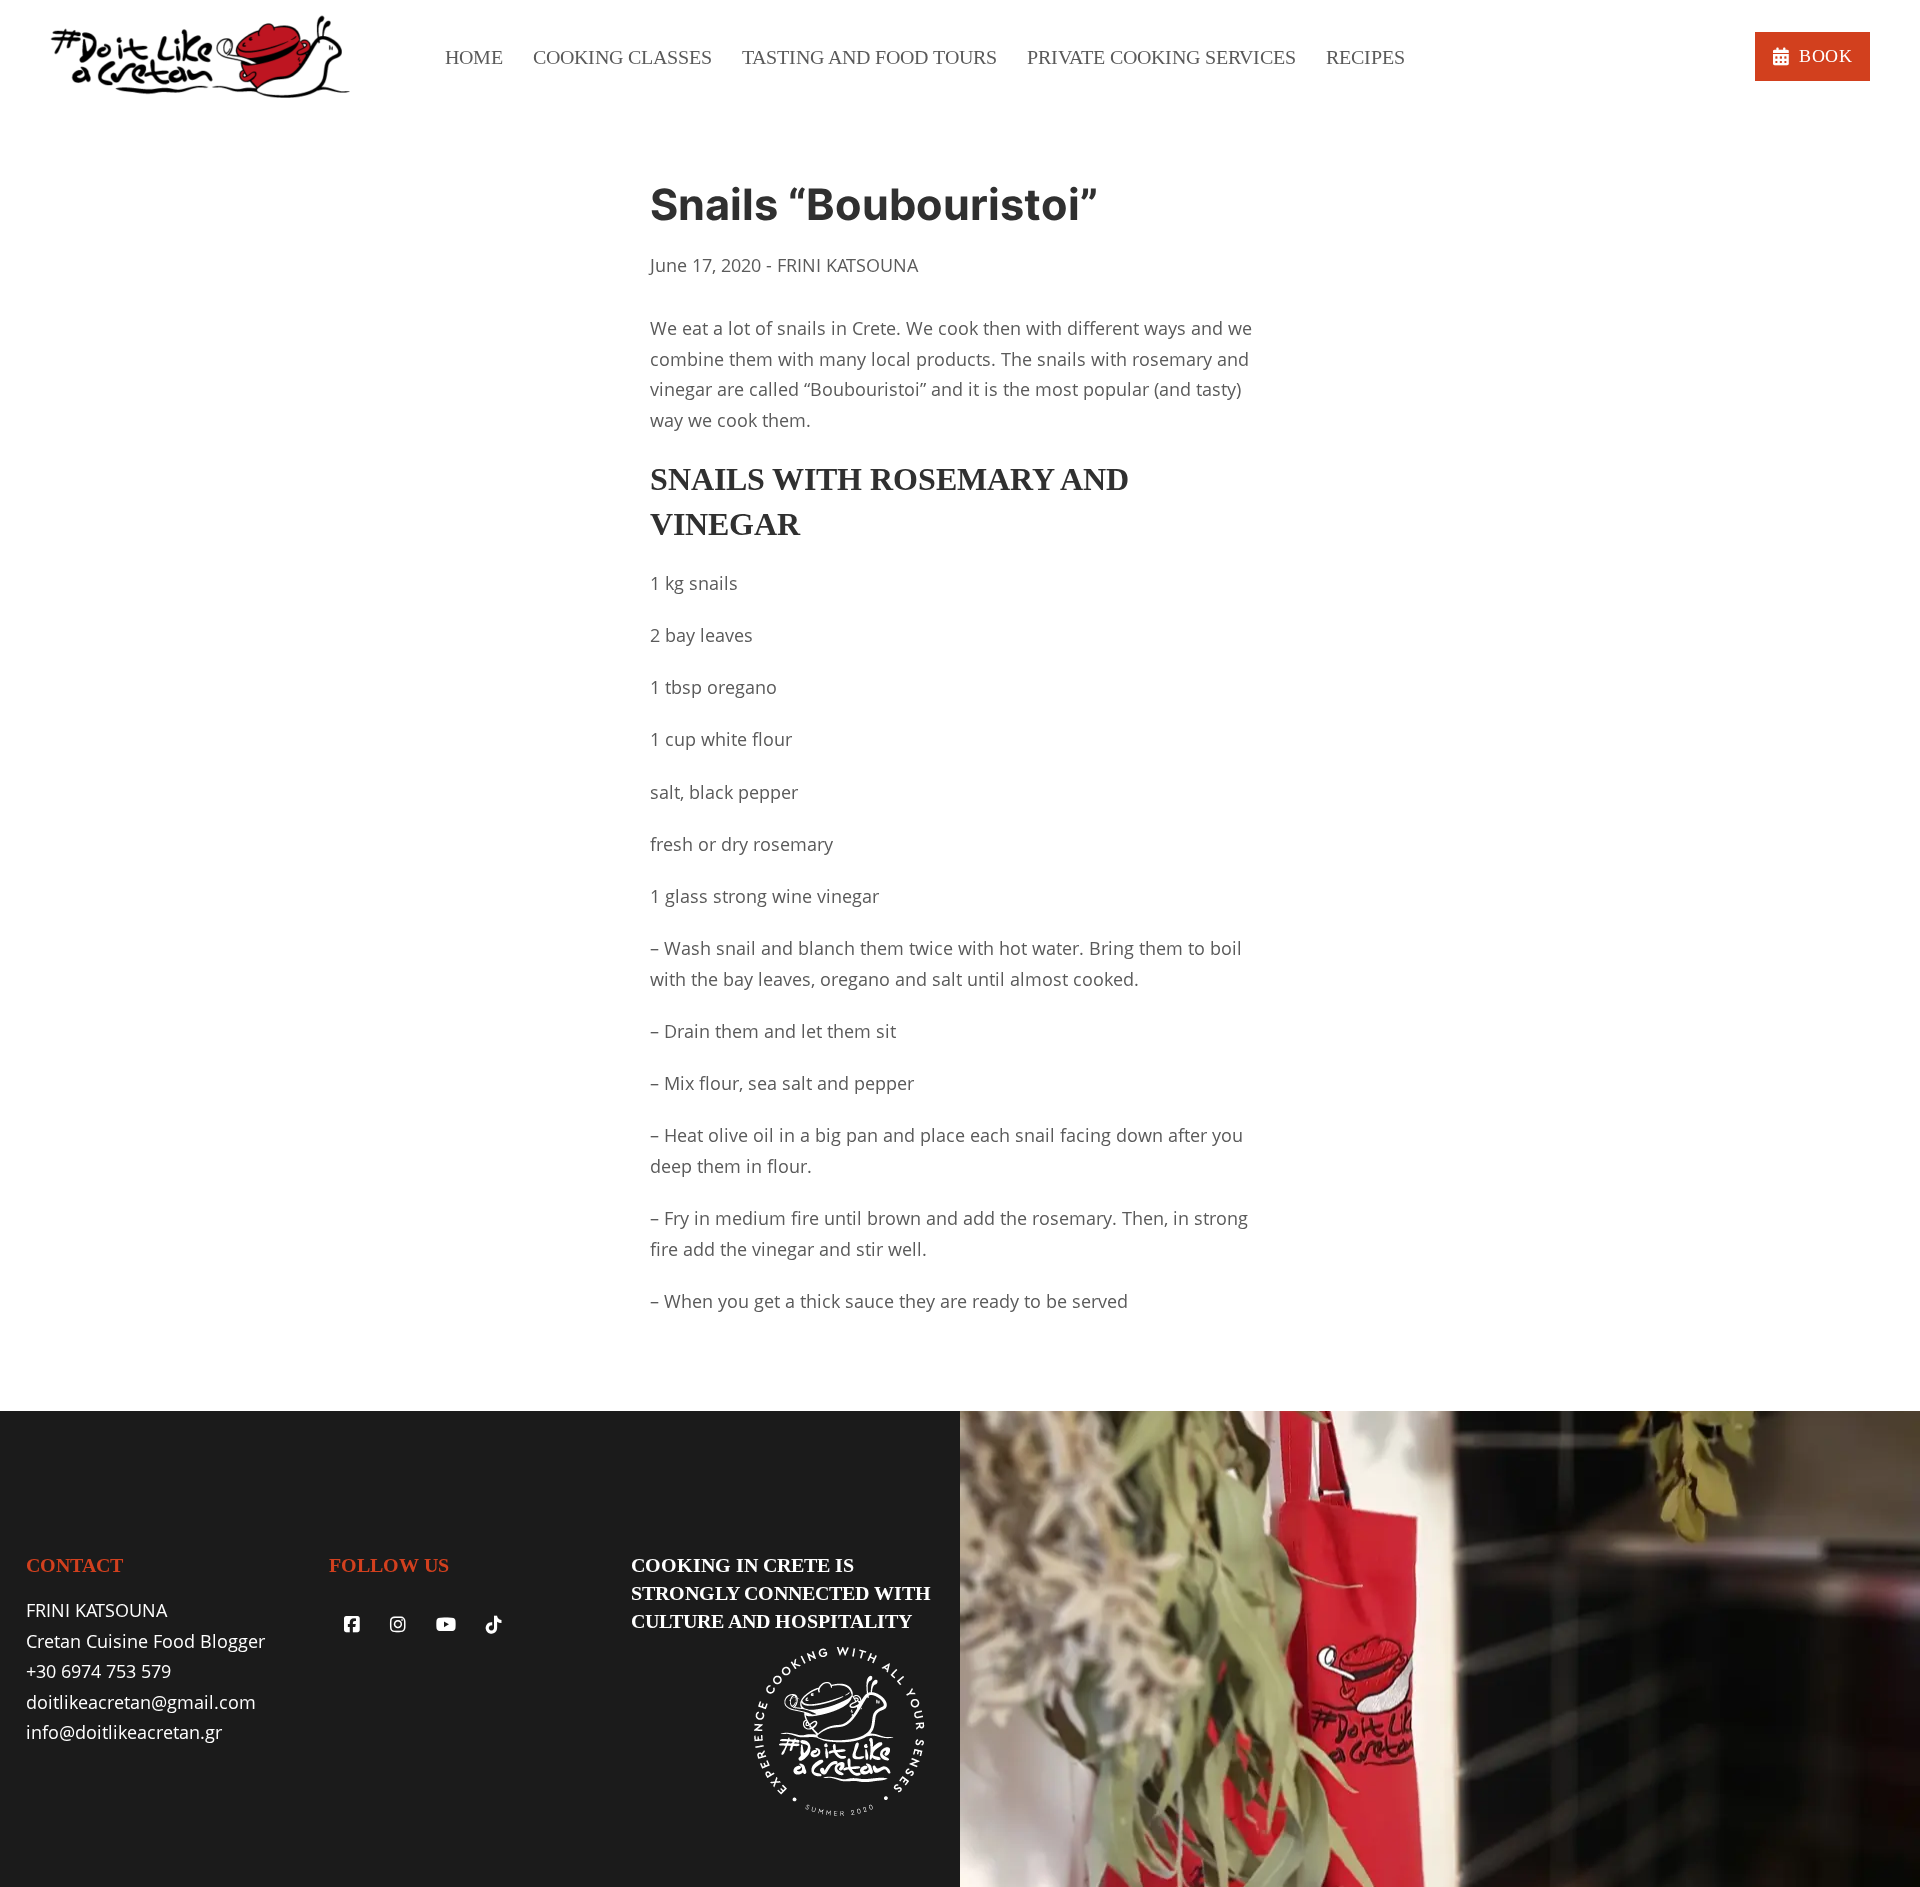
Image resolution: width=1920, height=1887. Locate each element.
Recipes (1365, 57)
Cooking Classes (622, 57)
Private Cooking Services (1161, 57)
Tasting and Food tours (869, 57)
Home (474, 57)
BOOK (1825, 56)
